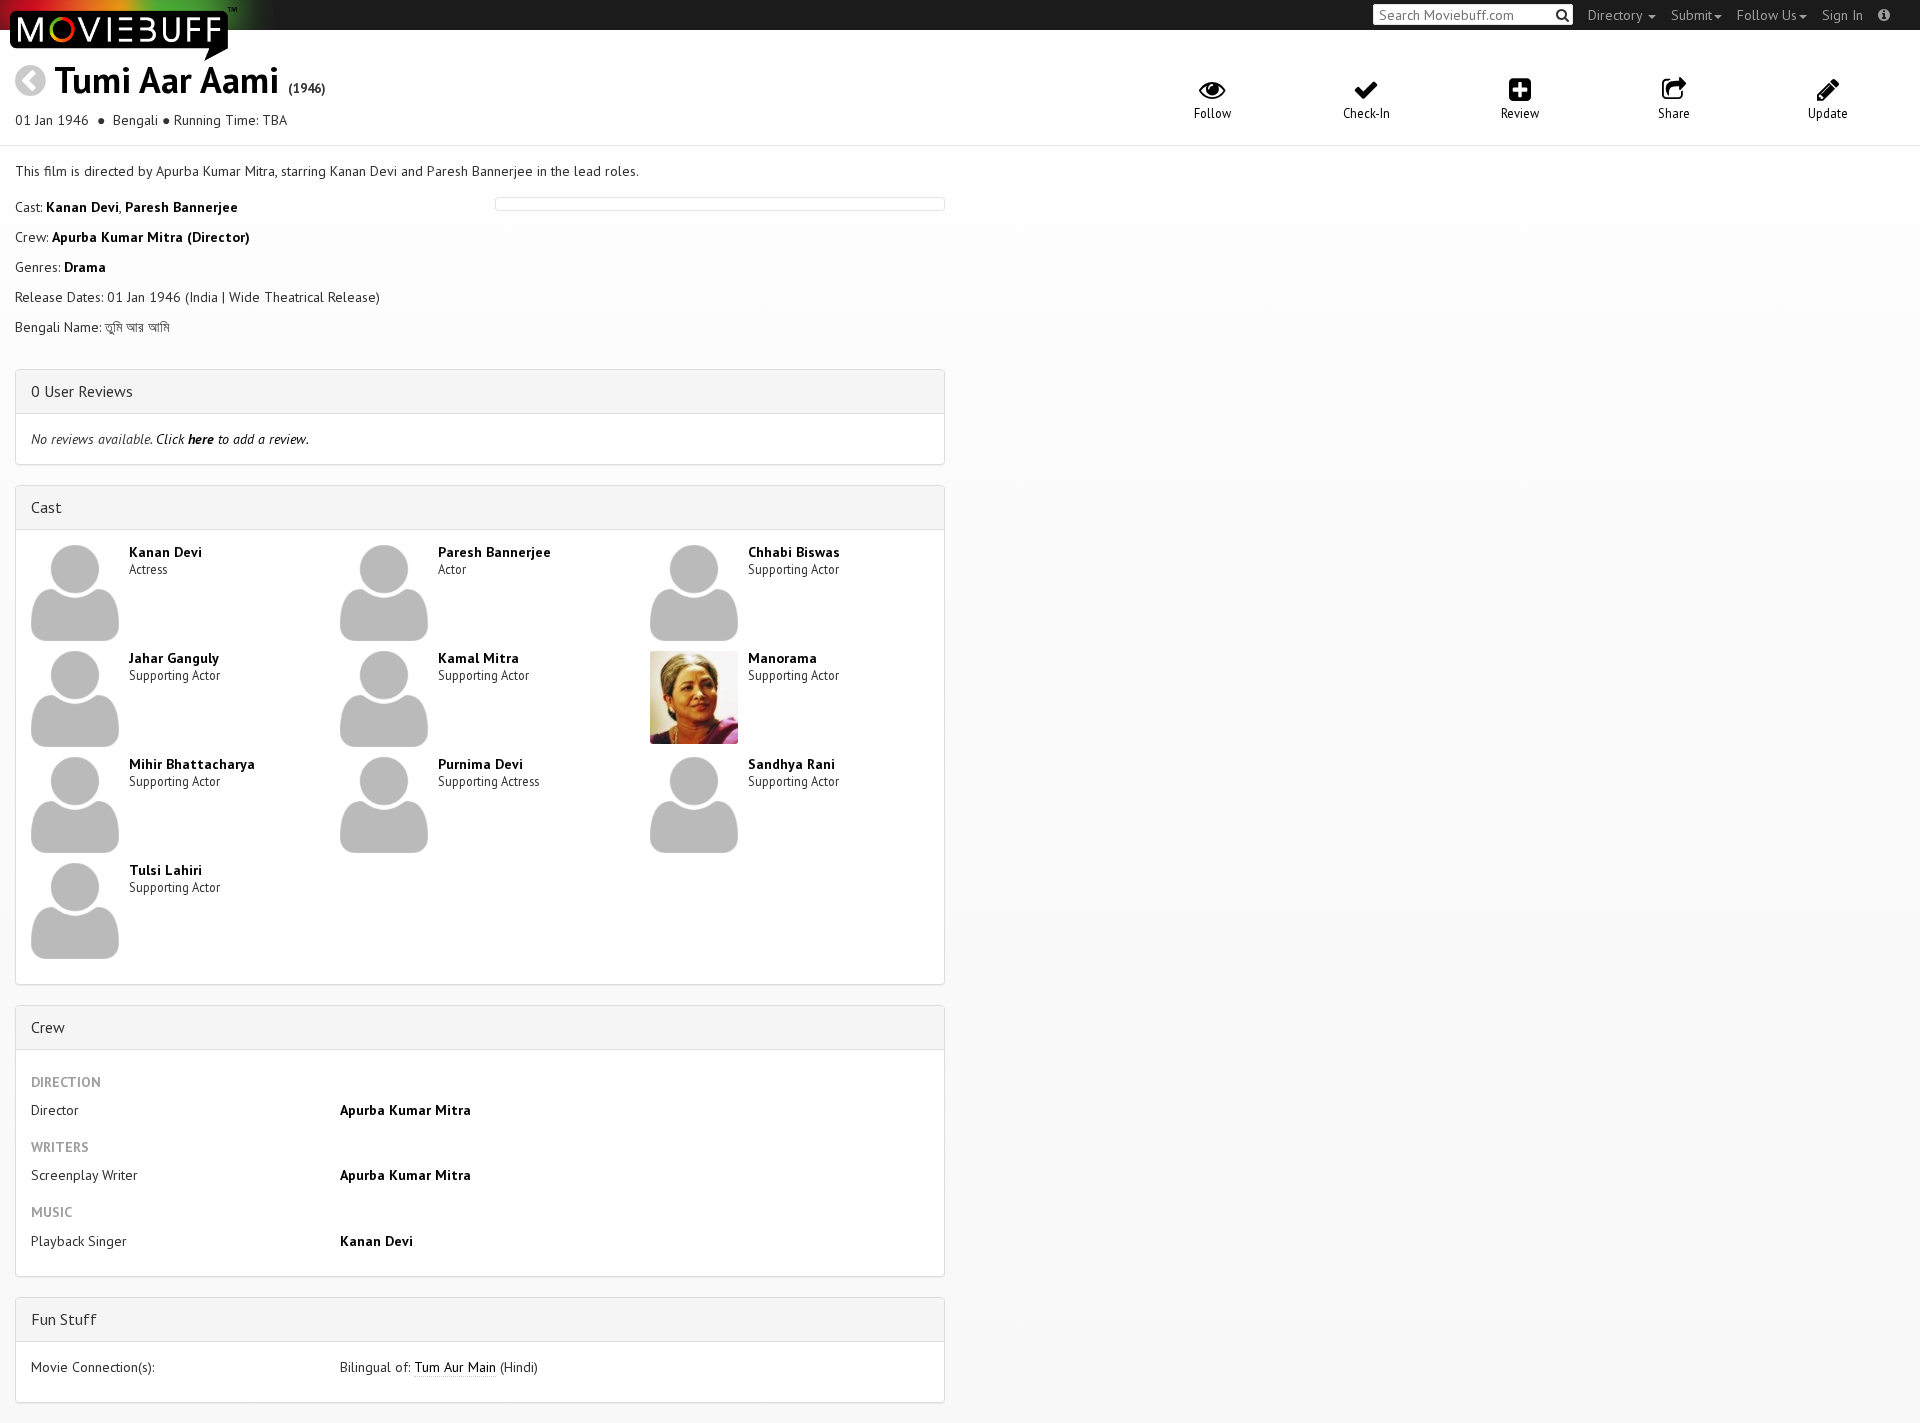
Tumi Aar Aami (166, 79)
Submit (1691, 15)
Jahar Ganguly (174, 658)
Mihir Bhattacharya (192, 764)
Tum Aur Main (455, 1367)
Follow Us (1767, 15)
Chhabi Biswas (794, 552)
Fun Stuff (64, 1319)
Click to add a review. (232, 439)
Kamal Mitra (478, 658)
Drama (85, 267)
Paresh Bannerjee (181, 207)
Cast (46, 507)
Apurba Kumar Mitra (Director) (151, 237)
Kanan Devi (82, 207)
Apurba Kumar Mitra (405, 1110)
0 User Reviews (82, 391)
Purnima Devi (480, 764)
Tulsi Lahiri (165, 870)
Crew (48, 1027)
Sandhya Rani (791, 764)
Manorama (782, 658)
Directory (1617, 15)
